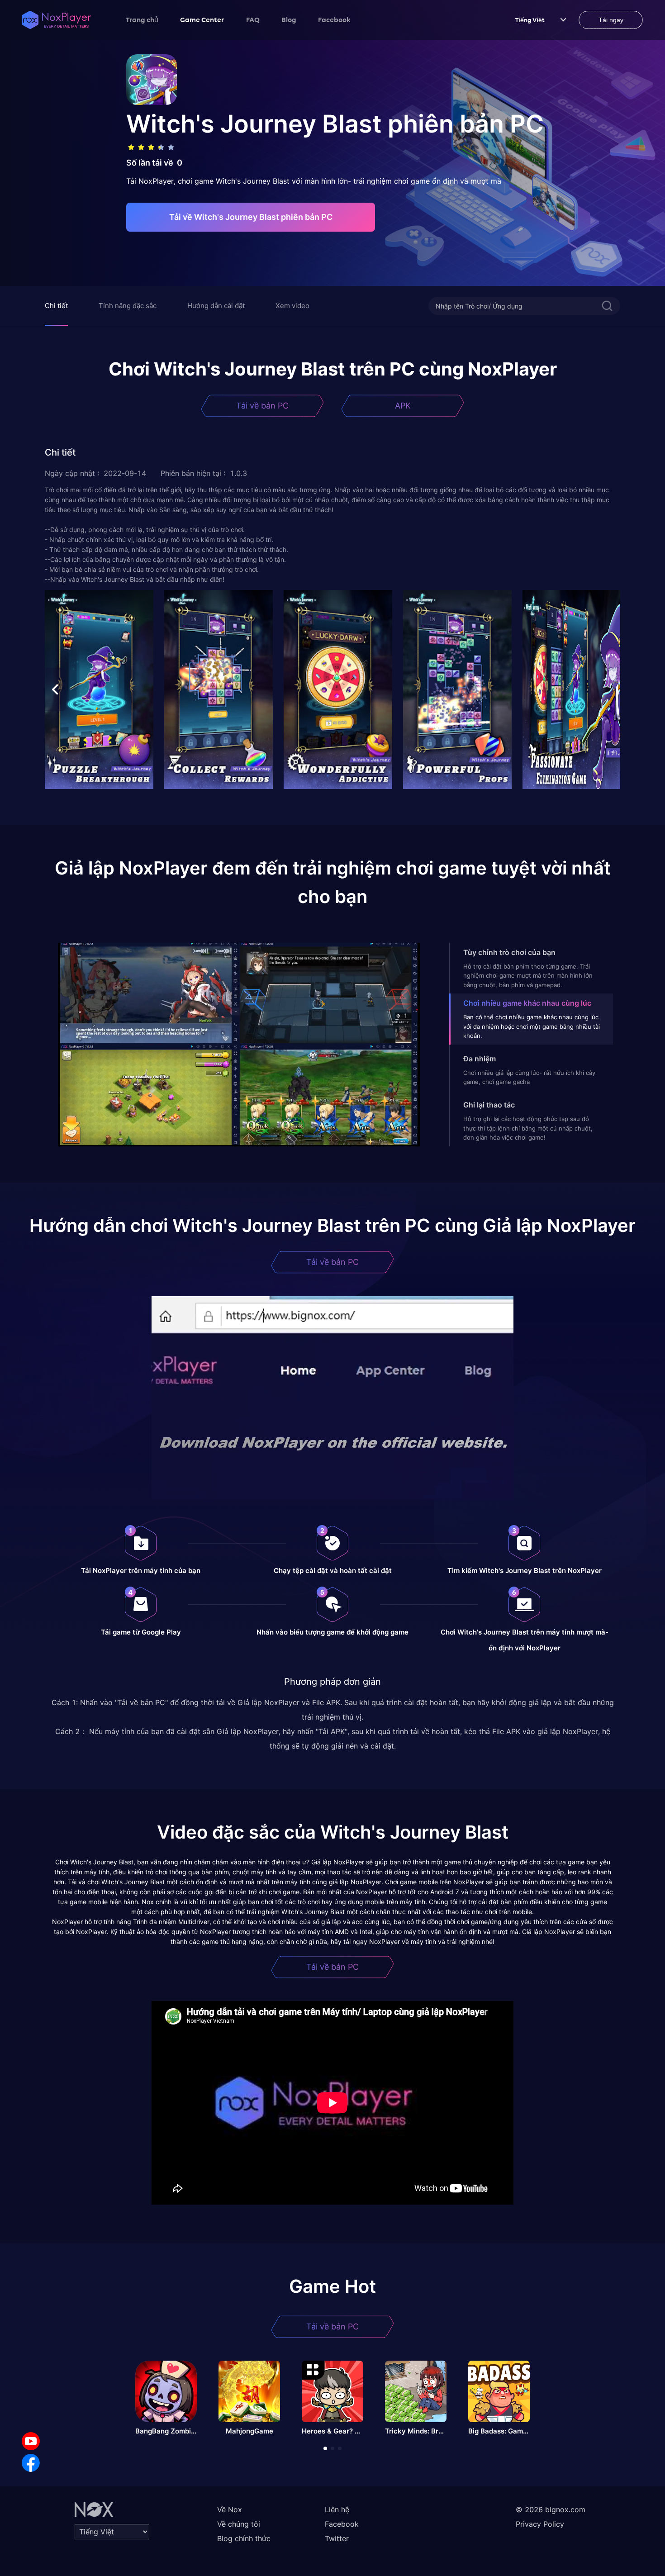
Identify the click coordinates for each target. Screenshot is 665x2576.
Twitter (337, 2538)
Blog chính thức (244, 2538)
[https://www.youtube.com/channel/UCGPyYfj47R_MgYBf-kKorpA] (31, 2441)
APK (403, 406)
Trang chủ (142, 19)
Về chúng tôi (239, 2524)
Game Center (202, 19)
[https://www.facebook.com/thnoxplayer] (31, 2463)
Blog (289, 19)
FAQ (253, 19)
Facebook (334, 19)
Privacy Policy (540, 2524)
